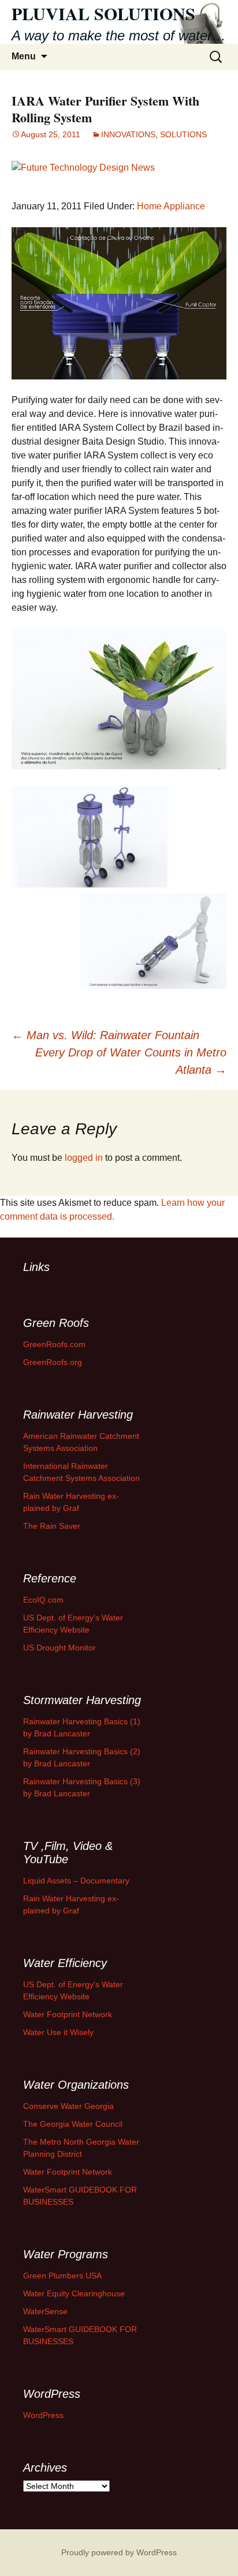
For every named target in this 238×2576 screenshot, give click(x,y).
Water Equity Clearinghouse (74, 2293)
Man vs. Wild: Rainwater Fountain (105, 1035)
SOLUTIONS (183, 134)
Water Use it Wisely (58, 2032)
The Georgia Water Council (73, 2124)
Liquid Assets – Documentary (76, 1881)
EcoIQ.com (43, 1600)
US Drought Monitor (59, 1648)
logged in (84, 1158)
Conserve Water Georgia (68, 2106)
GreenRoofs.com (54, 1344)
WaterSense (45, 2311)
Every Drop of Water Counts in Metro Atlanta (131, 1061)
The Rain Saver (52, 1526)
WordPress (43, 2415)
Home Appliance (171, 206)
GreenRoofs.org (53, 1362)
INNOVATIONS (128, 134)
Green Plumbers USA (62, 2276)
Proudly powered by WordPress (119, 2552)
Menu (24, 56)
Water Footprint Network (68, 2014)
